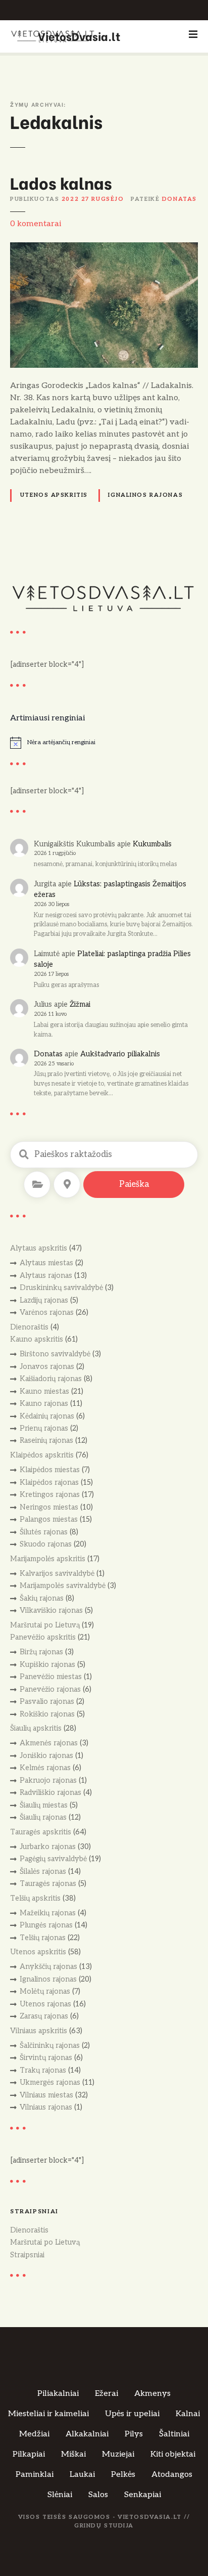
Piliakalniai (58, 2394)
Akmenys (152, 2394)
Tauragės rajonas (48, 1884)
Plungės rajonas (46, 1925)
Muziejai (118, 2454)
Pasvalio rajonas (47, 1702)
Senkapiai (143, 2495)
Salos (98, 2495)
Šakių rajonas (42, 1598)
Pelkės (123, 2475)
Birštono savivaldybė (55, 1354)
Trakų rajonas (43, 2070)
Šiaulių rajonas (43, 1817)
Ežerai (107, 2394)
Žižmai (80, 1004)
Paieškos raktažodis (24, 1154)
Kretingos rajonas (50, 1495)
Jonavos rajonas (47, 1367)
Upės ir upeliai (132, 2414)
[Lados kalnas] (104, 248)
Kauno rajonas (44, 1404)
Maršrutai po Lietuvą (45, 1625)
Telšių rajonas (43, 1938)
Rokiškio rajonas (47, 1714)
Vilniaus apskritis (39, 2031)
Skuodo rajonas (46, 1544)
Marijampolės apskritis (48, 1559)
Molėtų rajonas (45, 1991)
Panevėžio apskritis (43, 1637)
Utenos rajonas (45, 2004)
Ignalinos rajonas (145, 495)
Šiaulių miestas (44, 1805)
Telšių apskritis (35, 1898)
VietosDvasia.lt (79, 36)
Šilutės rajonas (44, 1532)
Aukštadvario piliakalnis (120, 1054)
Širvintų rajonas (46, 2058)
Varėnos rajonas (47, 1313)
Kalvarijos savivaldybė (57, 1574)
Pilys (134, 2434)
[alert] (104, 743)
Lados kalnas (61, 182)
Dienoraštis (29, 1327)
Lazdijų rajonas (44, 1300)
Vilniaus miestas (46, 2095)
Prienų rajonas (44, 1428)
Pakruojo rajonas (48, 1780)
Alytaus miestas (46, 1263)
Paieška (134, 1184)
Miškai (73, 2454)
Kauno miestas (44, 1391)
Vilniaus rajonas (46, 2107)
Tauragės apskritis (41, 1832)
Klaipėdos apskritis (42, 1455)
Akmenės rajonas (49, 1743)
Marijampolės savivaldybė (63, 1586)
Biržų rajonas (41, 1652)
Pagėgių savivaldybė (53, 1859)
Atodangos (172, 2475)
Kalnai (188, 2414)
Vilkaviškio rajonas (51, 1611)
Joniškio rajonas (46, 1756)
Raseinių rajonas (46, 1441)
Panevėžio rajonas (50, 1689)
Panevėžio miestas (51, 1677)
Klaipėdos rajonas (49, 1483)
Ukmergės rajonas (50, 2083)
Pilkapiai (29, 2454)
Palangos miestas (49, 1519)
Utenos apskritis (54, 495)
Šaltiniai (174, 2434)
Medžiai (34, 2434)
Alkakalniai (87, 2434)
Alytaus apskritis (39, 1248)
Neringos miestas (49, 1507)
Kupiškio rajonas (47, 1665)
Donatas (179, 199)
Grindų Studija (104, 2526)
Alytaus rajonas (46, 1276)
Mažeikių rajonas (48, 1913)
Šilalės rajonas (43, 1872)
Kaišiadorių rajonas (51, 1379)
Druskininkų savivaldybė (61, 1288)
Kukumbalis (152, 844)
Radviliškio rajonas (50, 1793)
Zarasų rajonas (44, 2016)
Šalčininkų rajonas (50, 2046)
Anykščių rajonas (48, 1967)
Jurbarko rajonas (48, 1847)
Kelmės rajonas (45, 1768)
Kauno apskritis (37, 1339)
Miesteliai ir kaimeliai (48, 2414)
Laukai (82, 2475)
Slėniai (60, 2495)
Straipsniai (27, 2255)
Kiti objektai (173, 2454)
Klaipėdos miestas (50, 1470)
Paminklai (35, 2475)
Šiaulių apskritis (36, 1728)
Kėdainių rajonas (47, 1416)
